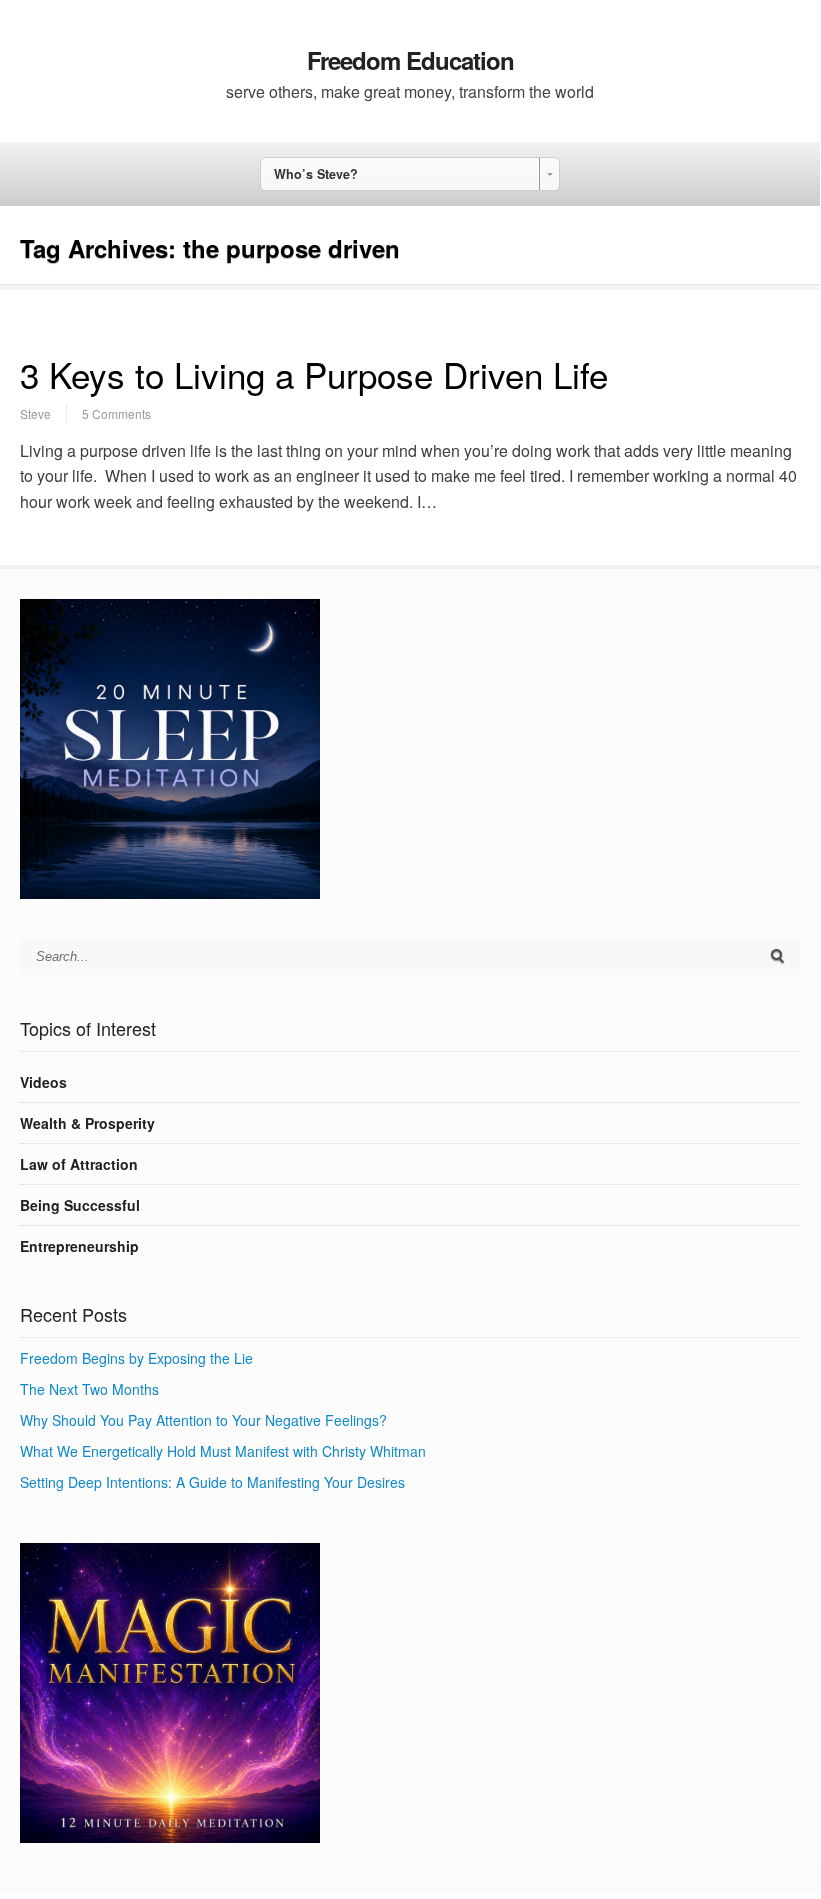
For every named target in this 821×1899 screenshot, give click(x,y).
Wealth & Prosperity (87, 1123)
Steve (35, 413)
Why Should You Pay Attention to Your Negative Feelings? (203, 1420)
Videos (43, 1082)
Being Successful (80, 1205)
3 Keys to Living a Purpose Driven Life (314, 374)
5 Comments (116, 413)
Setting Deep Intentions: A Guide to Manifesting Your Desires (212, 1482)
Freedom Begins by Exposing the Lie (136, 1358)
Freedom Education (410, 60)
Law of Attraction (79, 1164)
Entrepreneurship (79, 1246)
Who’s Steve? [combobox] (316, 174)
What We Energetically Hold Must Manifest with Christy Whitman (223, 1451)
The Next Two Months (89, 1389)
